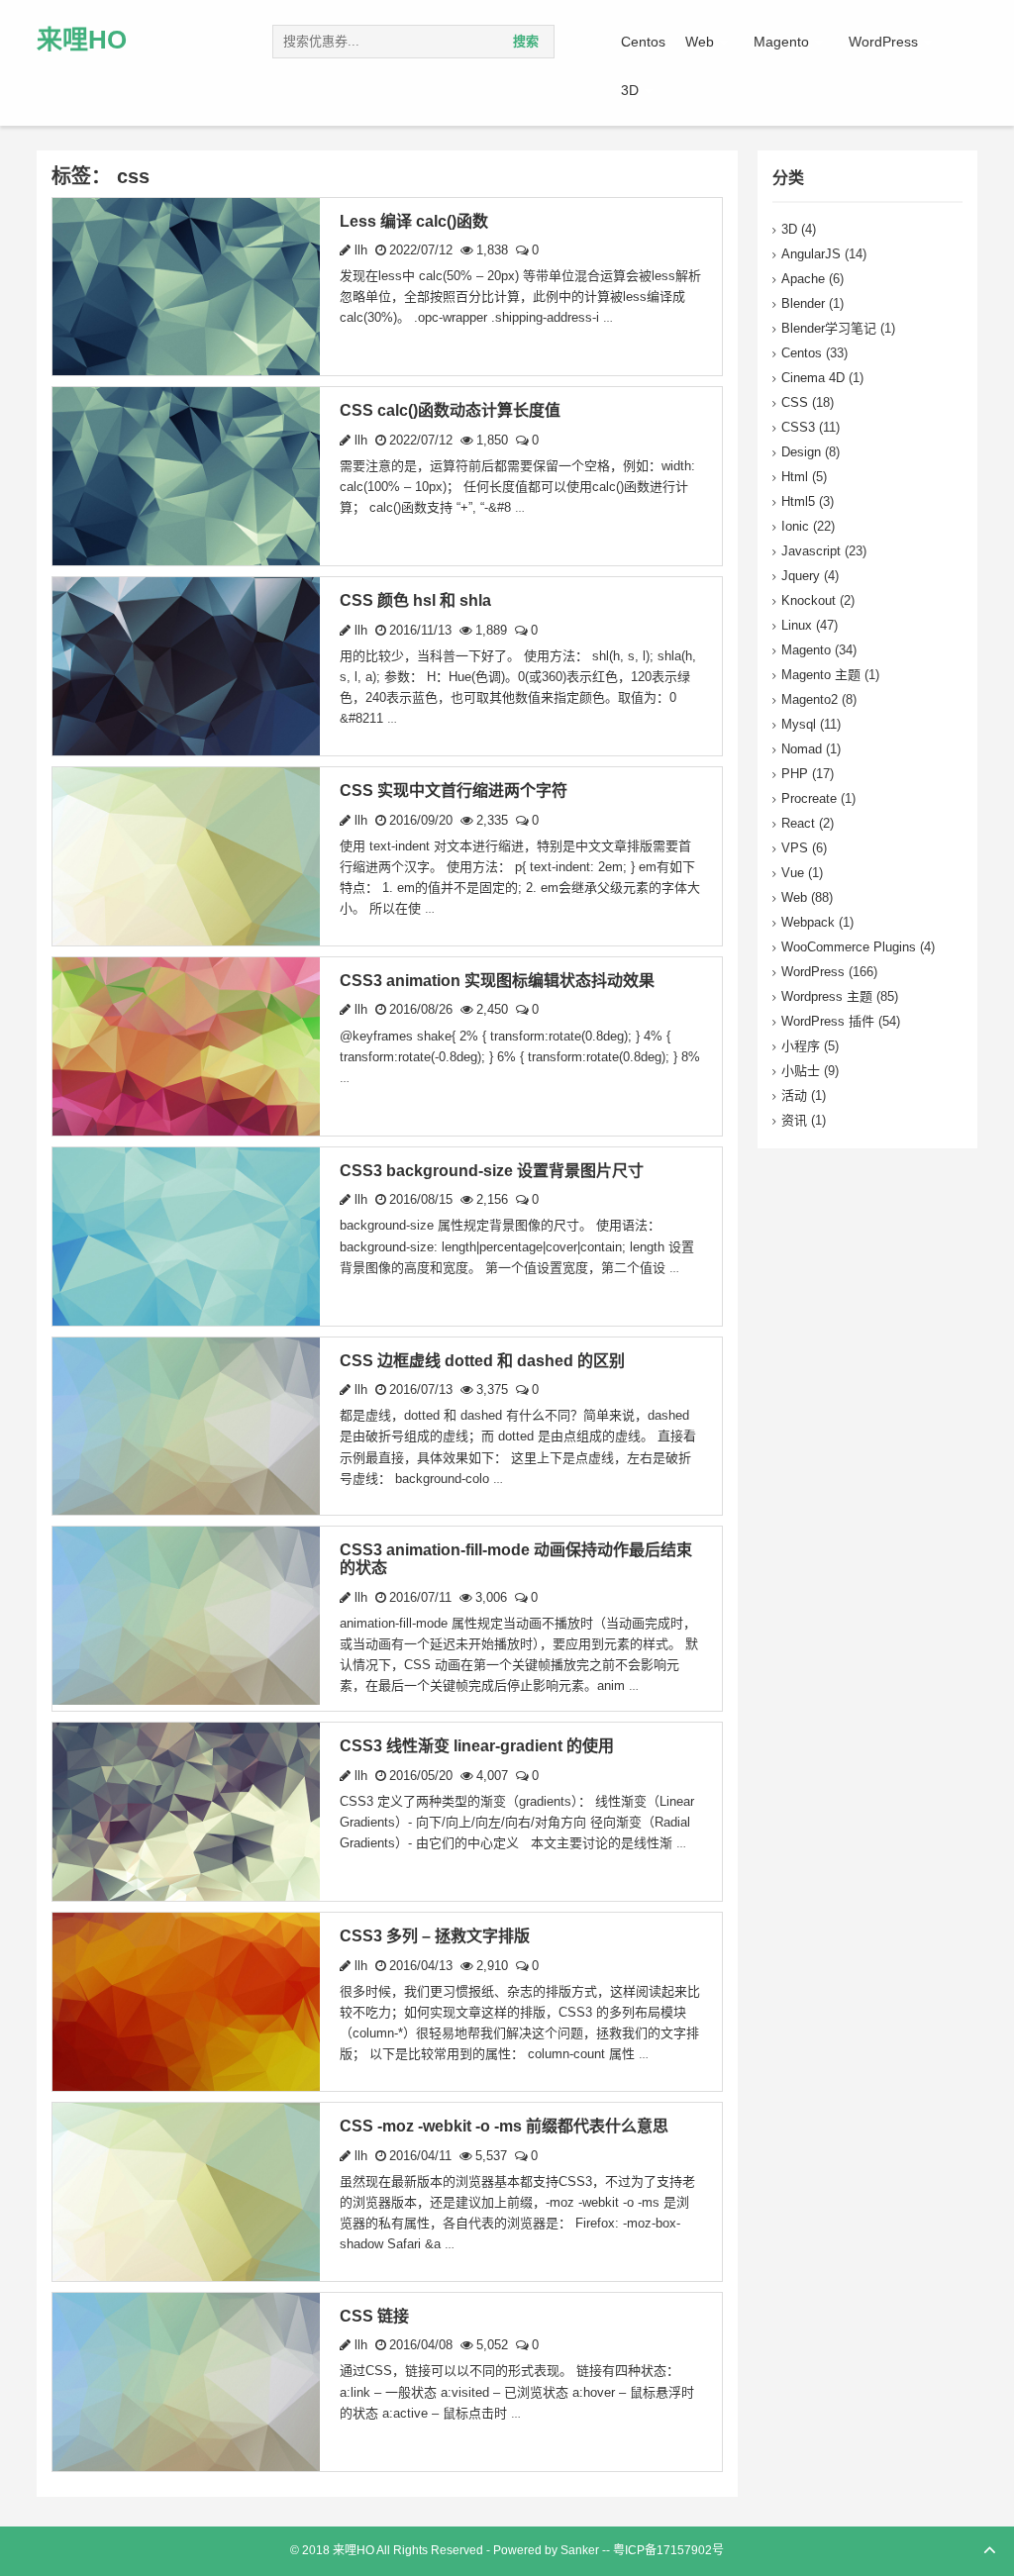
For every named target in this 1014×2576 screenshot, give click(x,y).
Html (795, 477)
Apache (803, 279)
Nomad (802, 749)
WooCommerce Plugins (849, 947)
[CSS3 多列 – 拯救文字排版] (186, 2000)
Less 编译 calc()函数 (414, 221)
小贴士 (801, 1071)
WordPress (883, 42)
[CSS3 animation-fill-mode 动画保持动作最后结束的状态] (186, 1615)
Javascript (811, 551)
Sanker (580, 2550)
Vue (793, 873)
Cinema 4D (813, 378)
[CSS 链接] (186, 2380)
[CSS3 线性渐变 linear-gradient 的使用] (186, 1811)
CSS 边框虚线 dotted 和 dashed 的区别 (482, 1361)
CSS (795, 402)
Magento (781, 42)
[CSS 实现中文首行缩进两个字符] (186, 855)
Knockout (809, 600)
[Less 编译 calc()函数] (186, 286)
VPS (795, 848)
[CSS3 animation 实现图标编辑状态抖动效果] (186, 1045)
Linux (797, 625)
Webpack (808, 922)
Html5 (798, 501)
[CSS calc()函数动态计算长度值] (186, 476)
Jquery (801, 576)
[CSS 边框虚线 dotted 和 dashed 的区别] (186, 1425)
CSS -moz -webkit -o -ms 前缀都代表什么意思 (504, 2126)
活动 (794, 1095)
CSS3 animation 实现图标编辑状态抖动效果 (497, 981)
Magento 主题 (821, 675)
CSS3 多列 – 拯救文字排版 (435, 1936)
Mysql (799, 724)
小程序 (801, 1046)
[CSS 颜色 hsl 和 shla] (186, 666)
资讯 (794, 1120)
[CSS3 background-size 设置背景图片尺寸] (186, 1235)
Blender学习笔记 (829, 328)
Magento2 (810, 699)
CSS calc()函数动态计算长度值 (450, 410)
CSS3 (798, 427)
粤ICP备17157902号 (668, 2550)
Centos (643, 42)
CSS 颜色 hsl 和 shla (415, 600)
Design (801, 452)
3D (630, 90)
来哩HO (82, 40)
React (798, 823)
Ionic (795, 526)
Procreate (809, 798)
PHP (795, 774)
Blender (803, 303)
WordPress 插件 (828, 1021)
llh (359, 250)
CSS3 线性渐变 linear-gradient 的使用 (477, 1746)
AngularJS (811, 254)
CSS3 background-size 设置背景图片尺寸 (492, 1171)
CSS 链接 (374, 2316)
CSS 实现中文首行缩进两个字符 (454, 791)
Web (700, 42)
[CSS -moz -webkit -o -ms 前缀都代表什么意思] (186, 2190)
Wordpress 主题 (827, 996)
